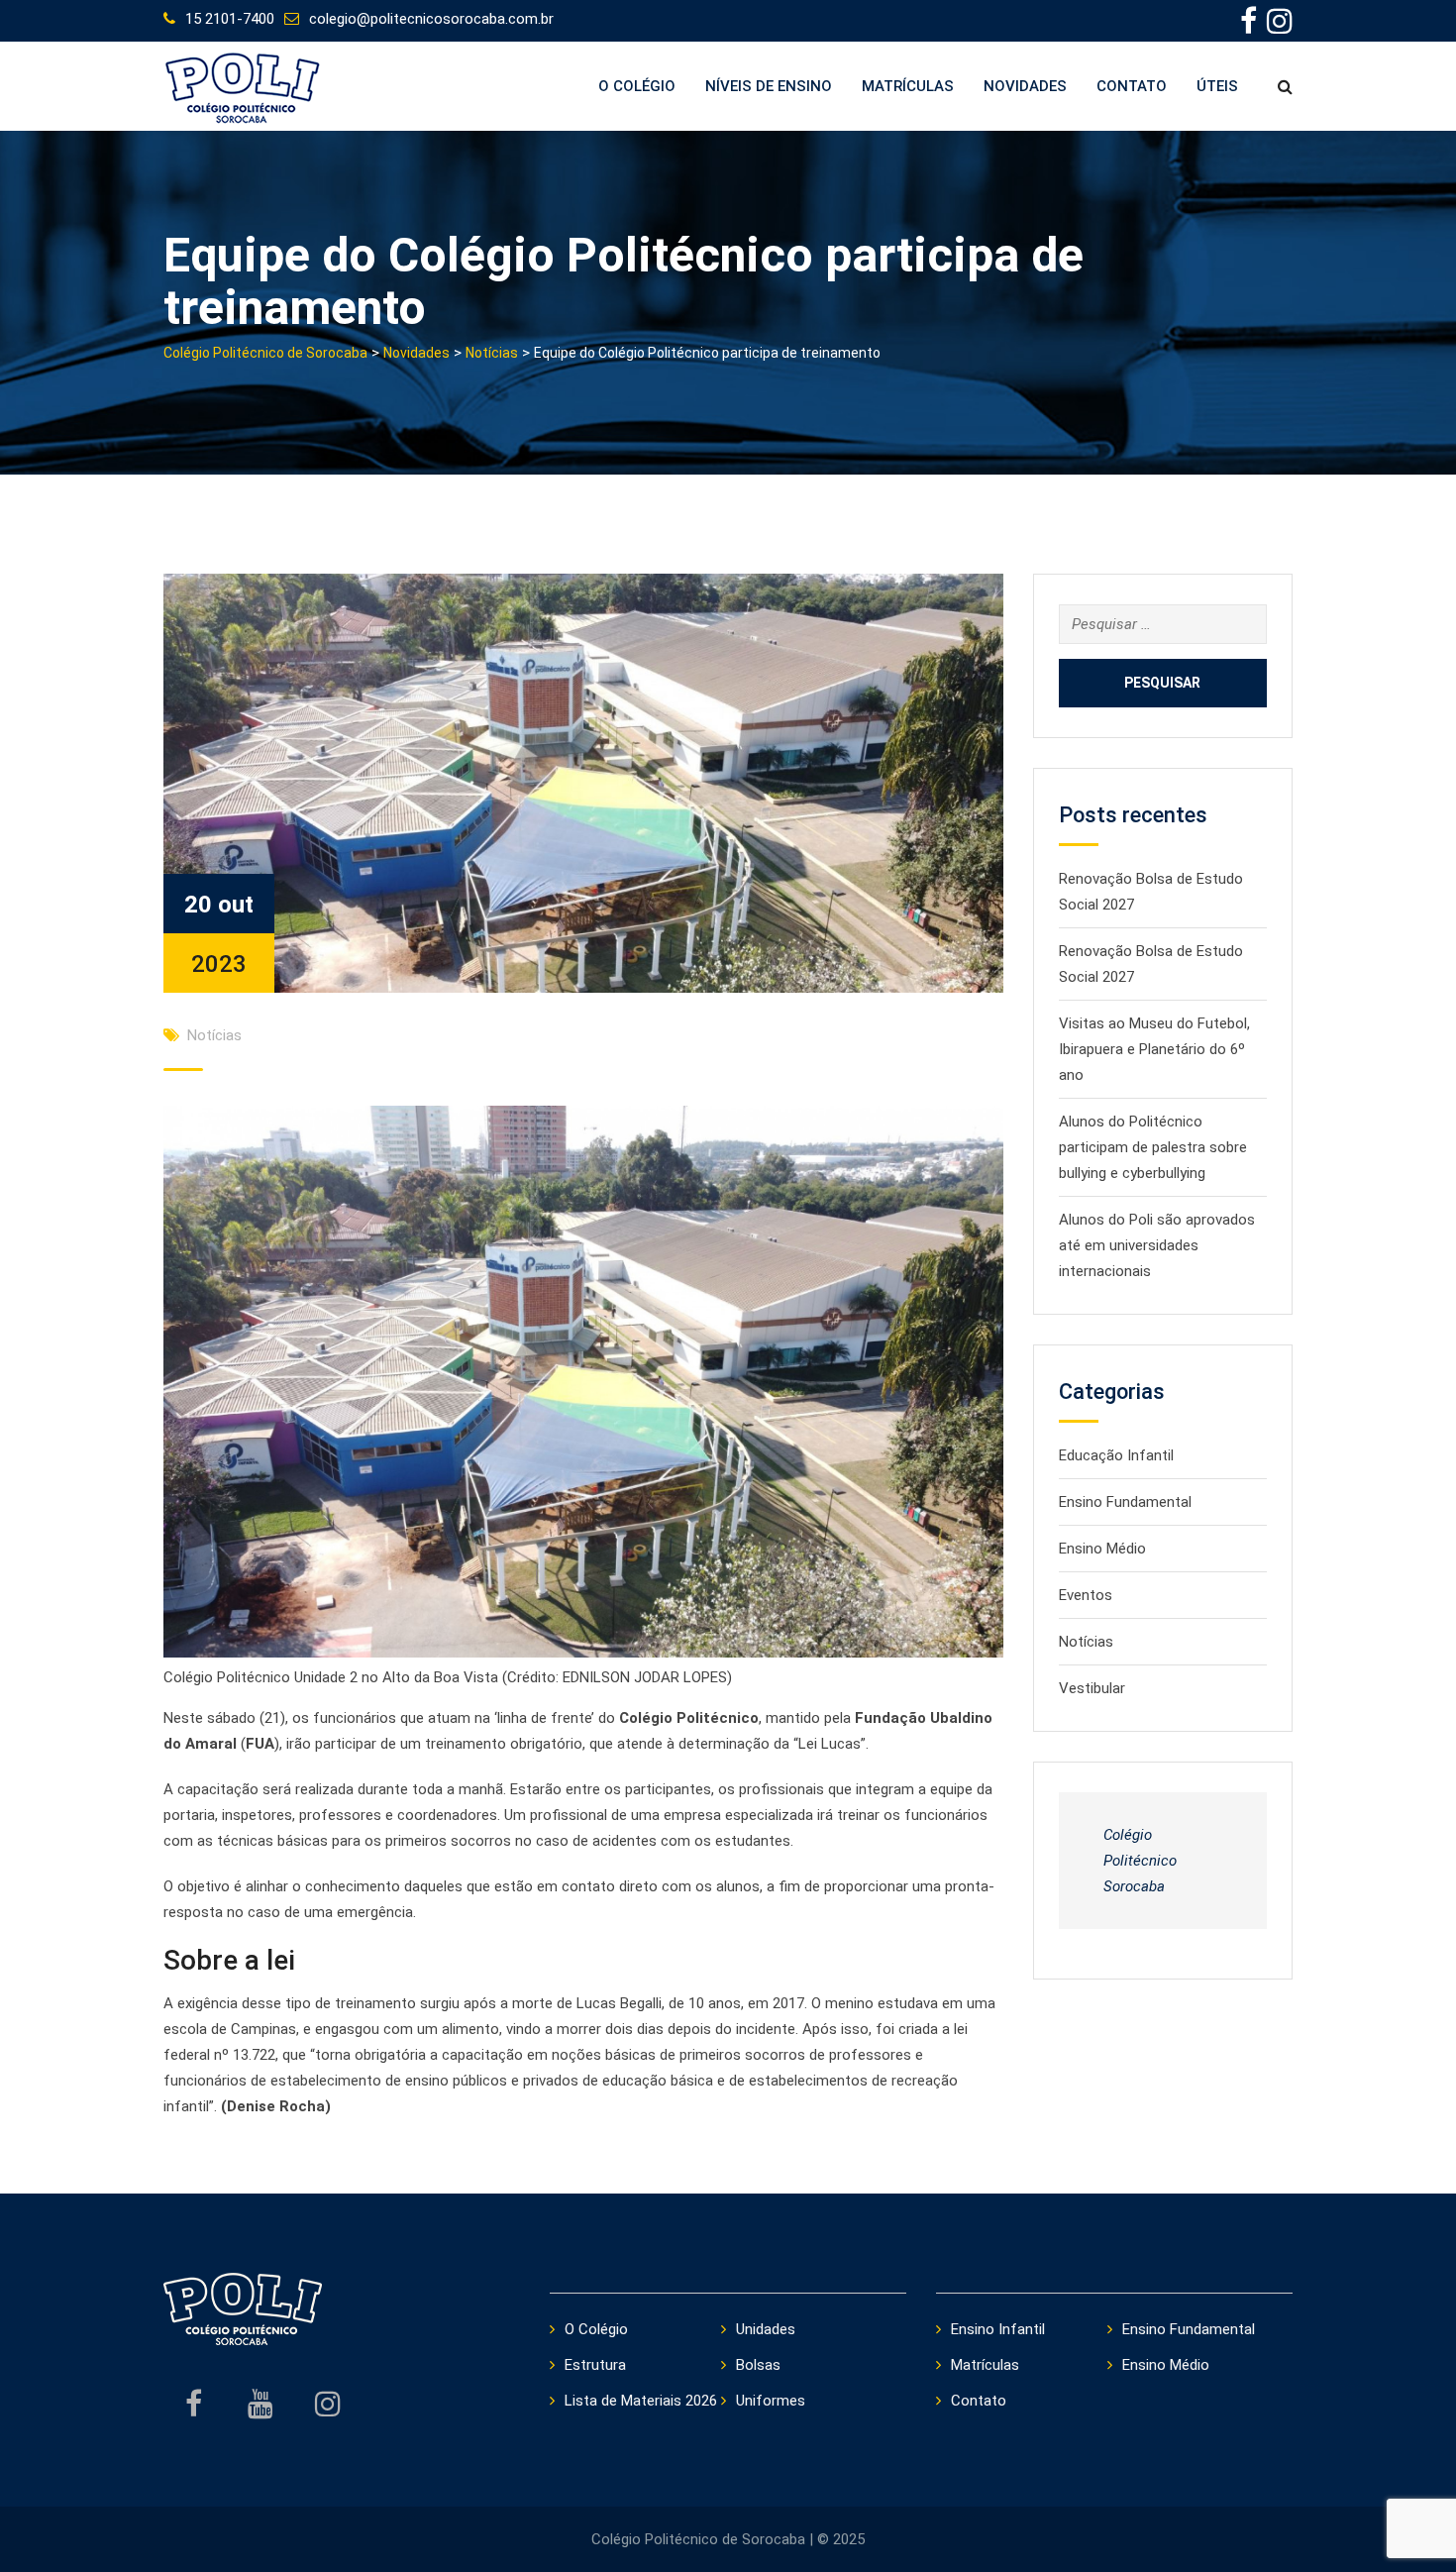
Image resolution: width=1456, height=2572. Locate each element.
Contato (1132, 86)
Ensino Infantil (998, 2329)
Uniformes (771, 2401)
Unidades (766, 2329)
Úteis (1217, 86)
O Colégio (637, 86)
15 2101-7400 (230, 19)
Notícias (214, 1035)
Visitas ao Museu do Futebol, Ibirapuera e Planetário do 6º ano (1154, 1049)
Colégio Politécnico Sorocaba (1140, 1861)
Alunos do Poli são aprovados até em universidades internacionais (1157, 1245)
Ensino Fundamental (1125, 1502)
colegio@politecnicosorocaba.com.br (431, 19)
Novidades (1025, 86)
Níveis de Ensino (769, 86)
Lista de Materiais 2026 (641, 2401)
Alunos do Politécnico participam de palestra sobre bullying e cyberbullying (1153, 1147)
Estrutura (595, 2365)
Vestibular (1092, 1688)
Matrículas (908, 86)
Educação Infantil (1116, 1455)
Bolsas (758, 2365)
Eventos (1086, 1595)
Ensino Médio (1102, 1549)
